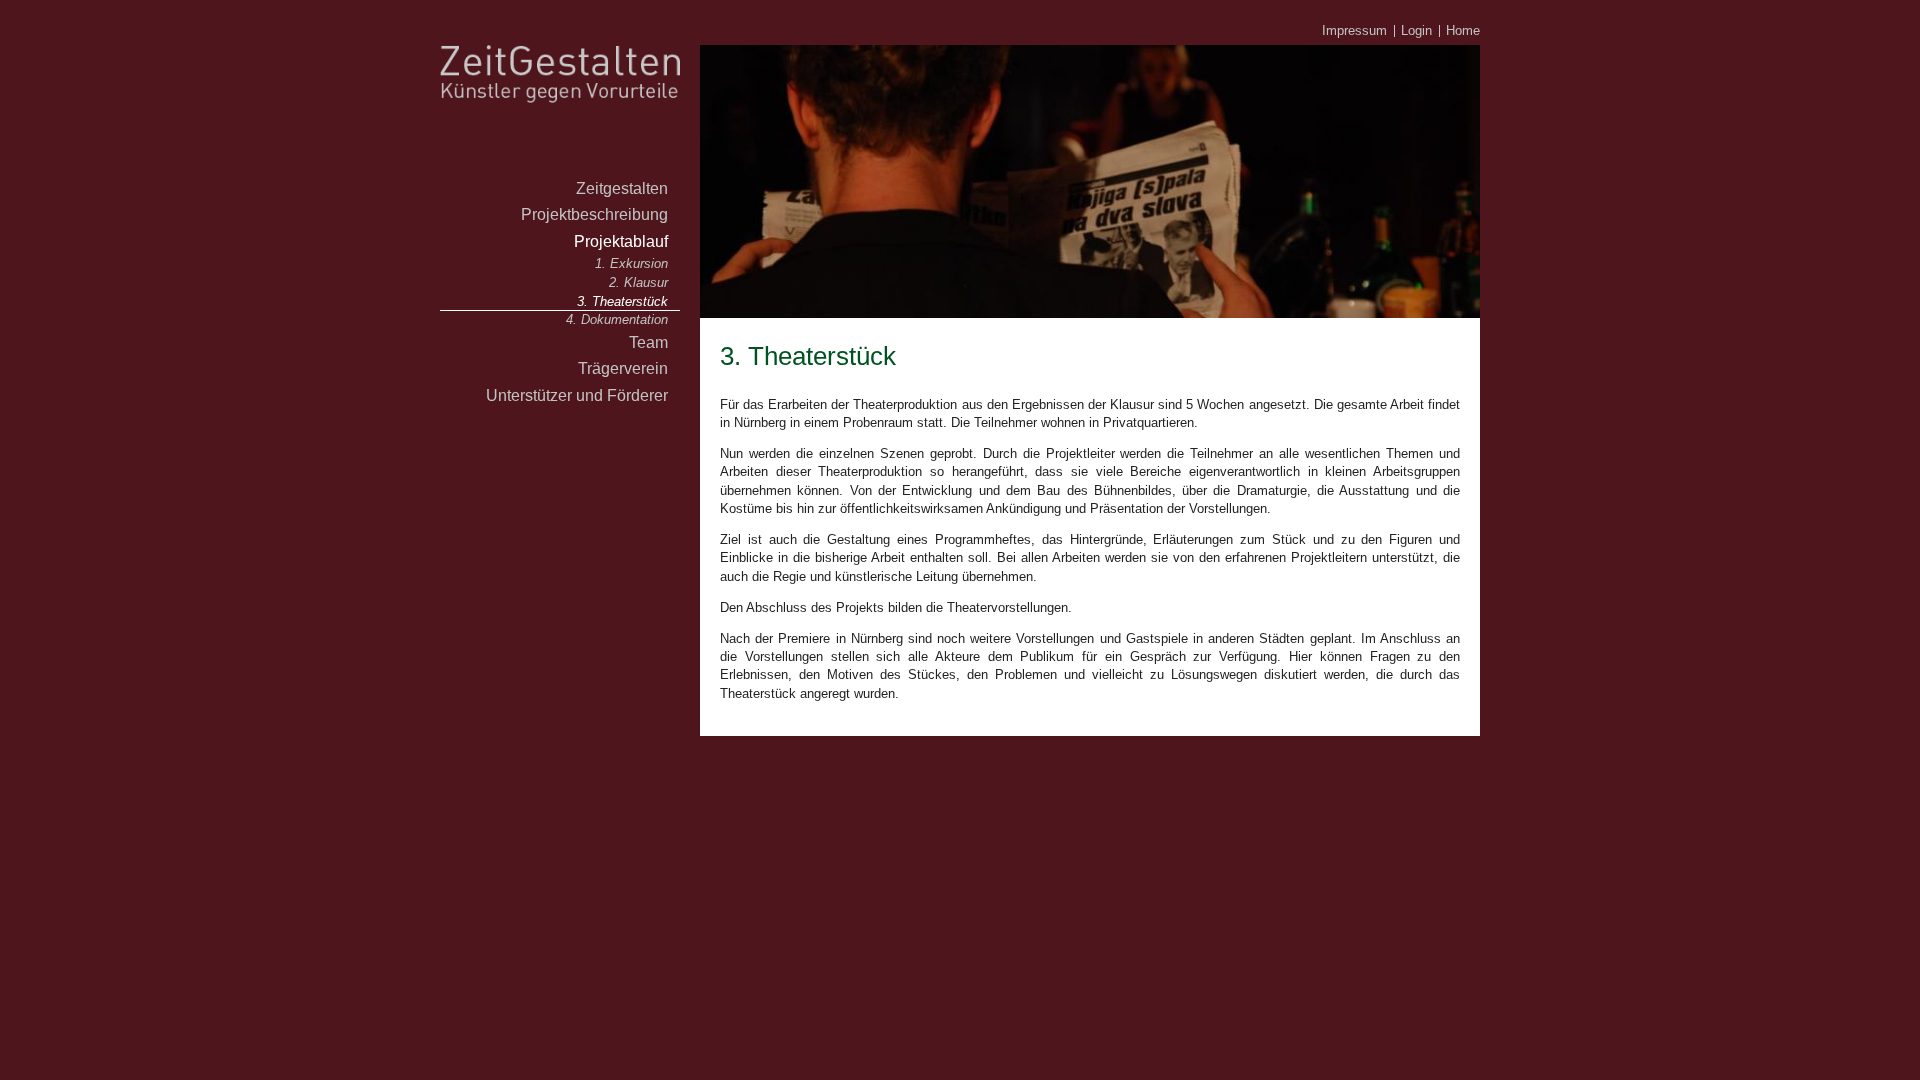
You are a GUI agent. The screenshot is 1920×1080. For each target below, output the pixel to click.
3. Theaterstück (622, 301)
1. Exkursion (631, 263)
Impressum (1354, 30)
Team (648, 342)
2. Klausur (638, 282)
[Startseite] (560, 168)
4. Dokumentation (617, 319)
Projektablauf (621, 241)
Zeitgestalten (622, 188)
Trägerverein (623, 368)
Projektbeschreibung (594, 214)
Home (1463, 30)
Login (1416, 30)
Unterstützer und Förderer (577, 395)
